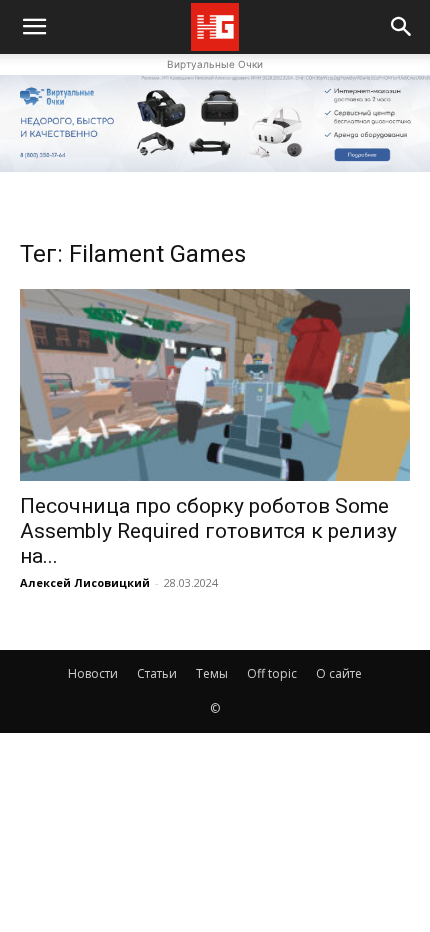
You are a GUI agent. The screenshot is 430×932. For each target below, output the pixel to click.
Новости (93, 673)
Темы (212, 673)
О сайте (339, 673)
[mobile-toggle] (34, 27)
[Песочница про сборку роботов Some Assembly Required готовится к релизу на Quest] (215, 385)
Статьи (157, 673)
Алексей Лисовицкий (85, 582)
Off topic (272, 673)
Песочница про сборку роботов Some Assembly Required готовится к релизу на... (208, 531)
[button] (402, 27)
